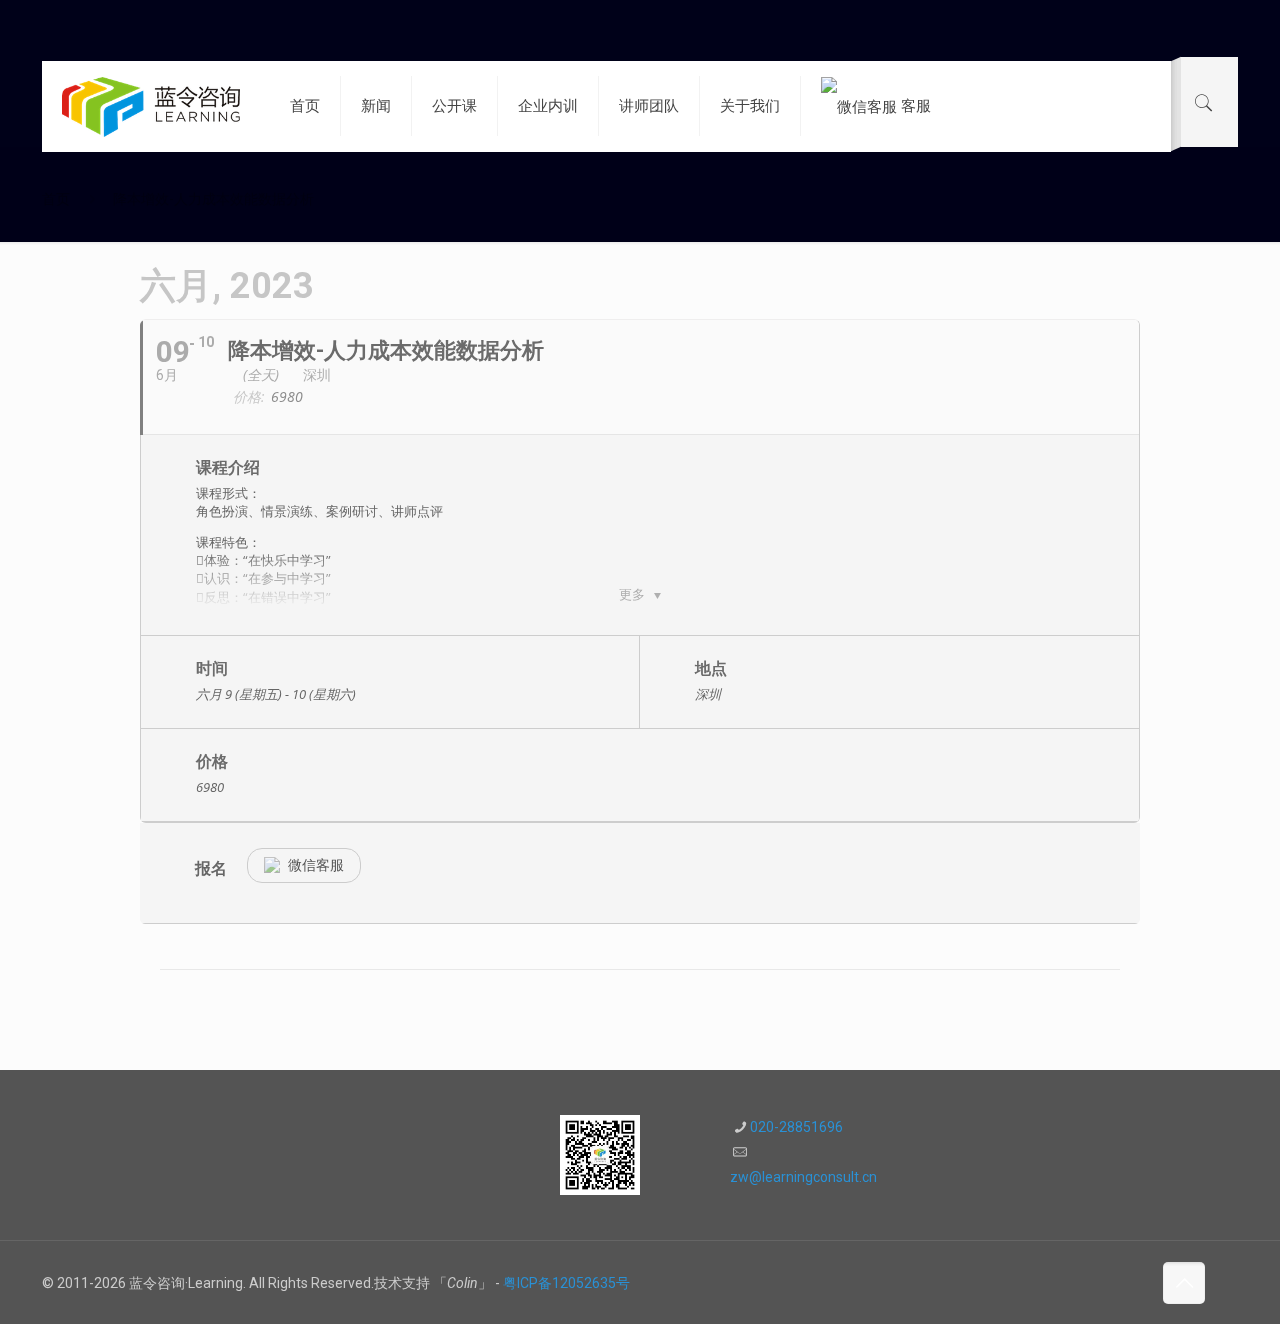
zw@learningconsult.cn (803, 1177)
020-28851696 (796, 1127)
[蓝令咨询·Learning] (151, 106)
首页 (56, 199)
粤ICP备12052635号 (566, 1283)
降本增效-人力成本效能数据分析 (213, 199)
